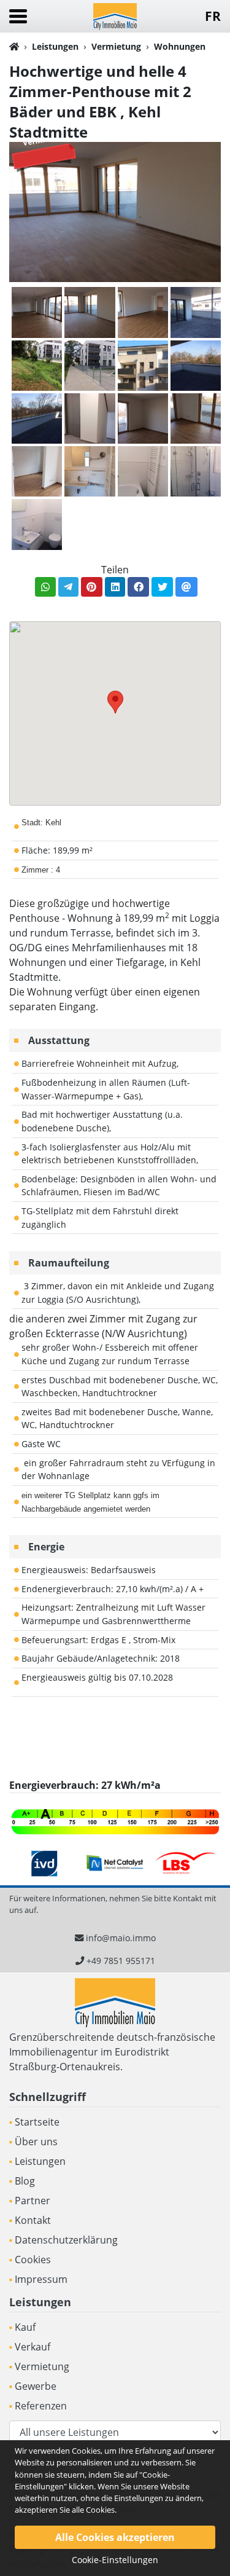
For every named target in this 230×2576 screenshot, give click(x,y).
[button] (115, 702)
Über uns (36, 2142)
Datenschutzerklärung (66, 2240)
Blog (25, 2181)
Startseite (37, 2122)
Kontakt (33, 2220)
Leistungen (55, 46)
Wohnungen (180, 46)
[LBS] (186, 1863)
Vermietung (116, 46)
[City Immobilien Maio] (115, 15)
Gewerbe (36, 2386)
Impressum (41, 2279)
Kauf (25, 2327)
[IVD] (44, 1863)
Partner (33, 2201)
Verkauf (33, 2347)
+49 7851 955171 (121, 1961)
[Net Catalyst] (115, 1863)
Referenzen (41, 2406)
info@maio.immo (121, 1938)
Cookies (33, 2260)
